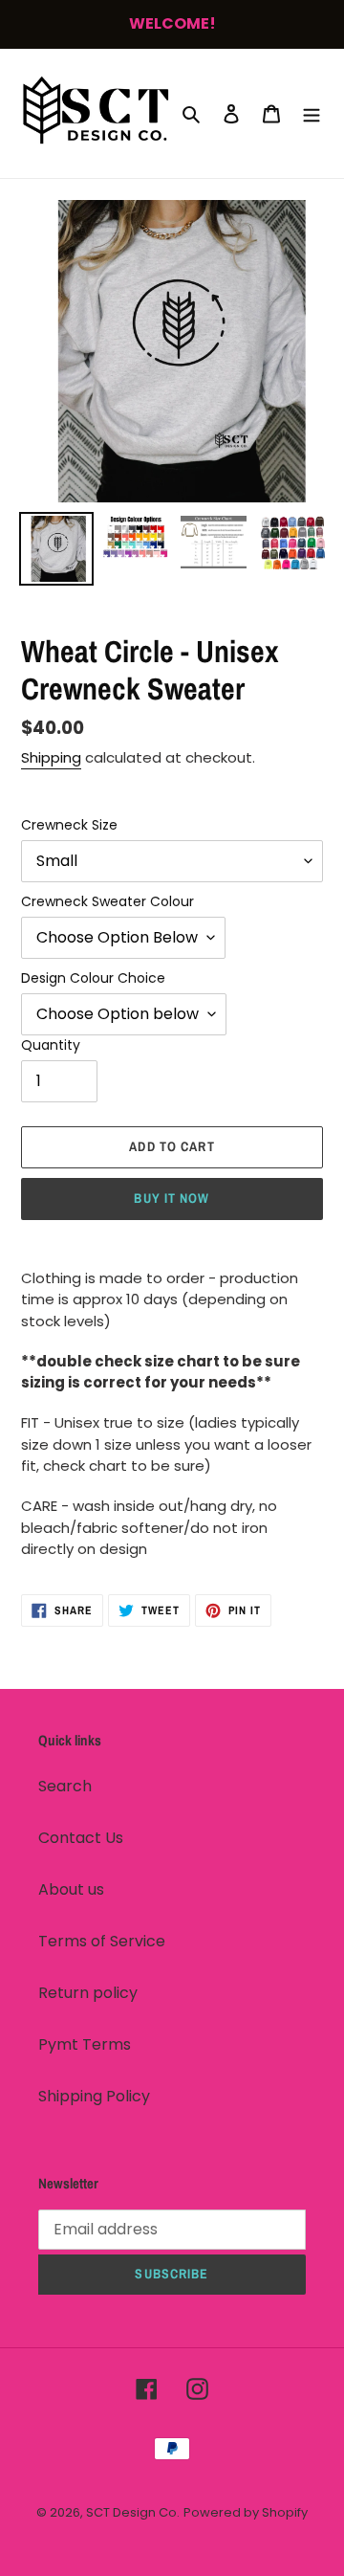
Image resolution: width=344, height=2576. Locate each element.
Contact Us (81, 1838)
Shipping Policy (94, 2096)
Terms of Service (102, 1941)
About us (71, 1889)
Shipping (51, 757)
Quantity (51, 1045)
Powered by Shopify (246, 2512)
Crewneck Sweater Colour (107, 901)
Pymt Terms (85, 2044)
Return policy (88, 1993)
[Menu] (312, 113)
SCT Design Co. (133, 2512)
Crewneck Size (69, 825)
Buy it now (172, 1198)
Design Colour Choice (93, 978)
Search (65, 1786)
